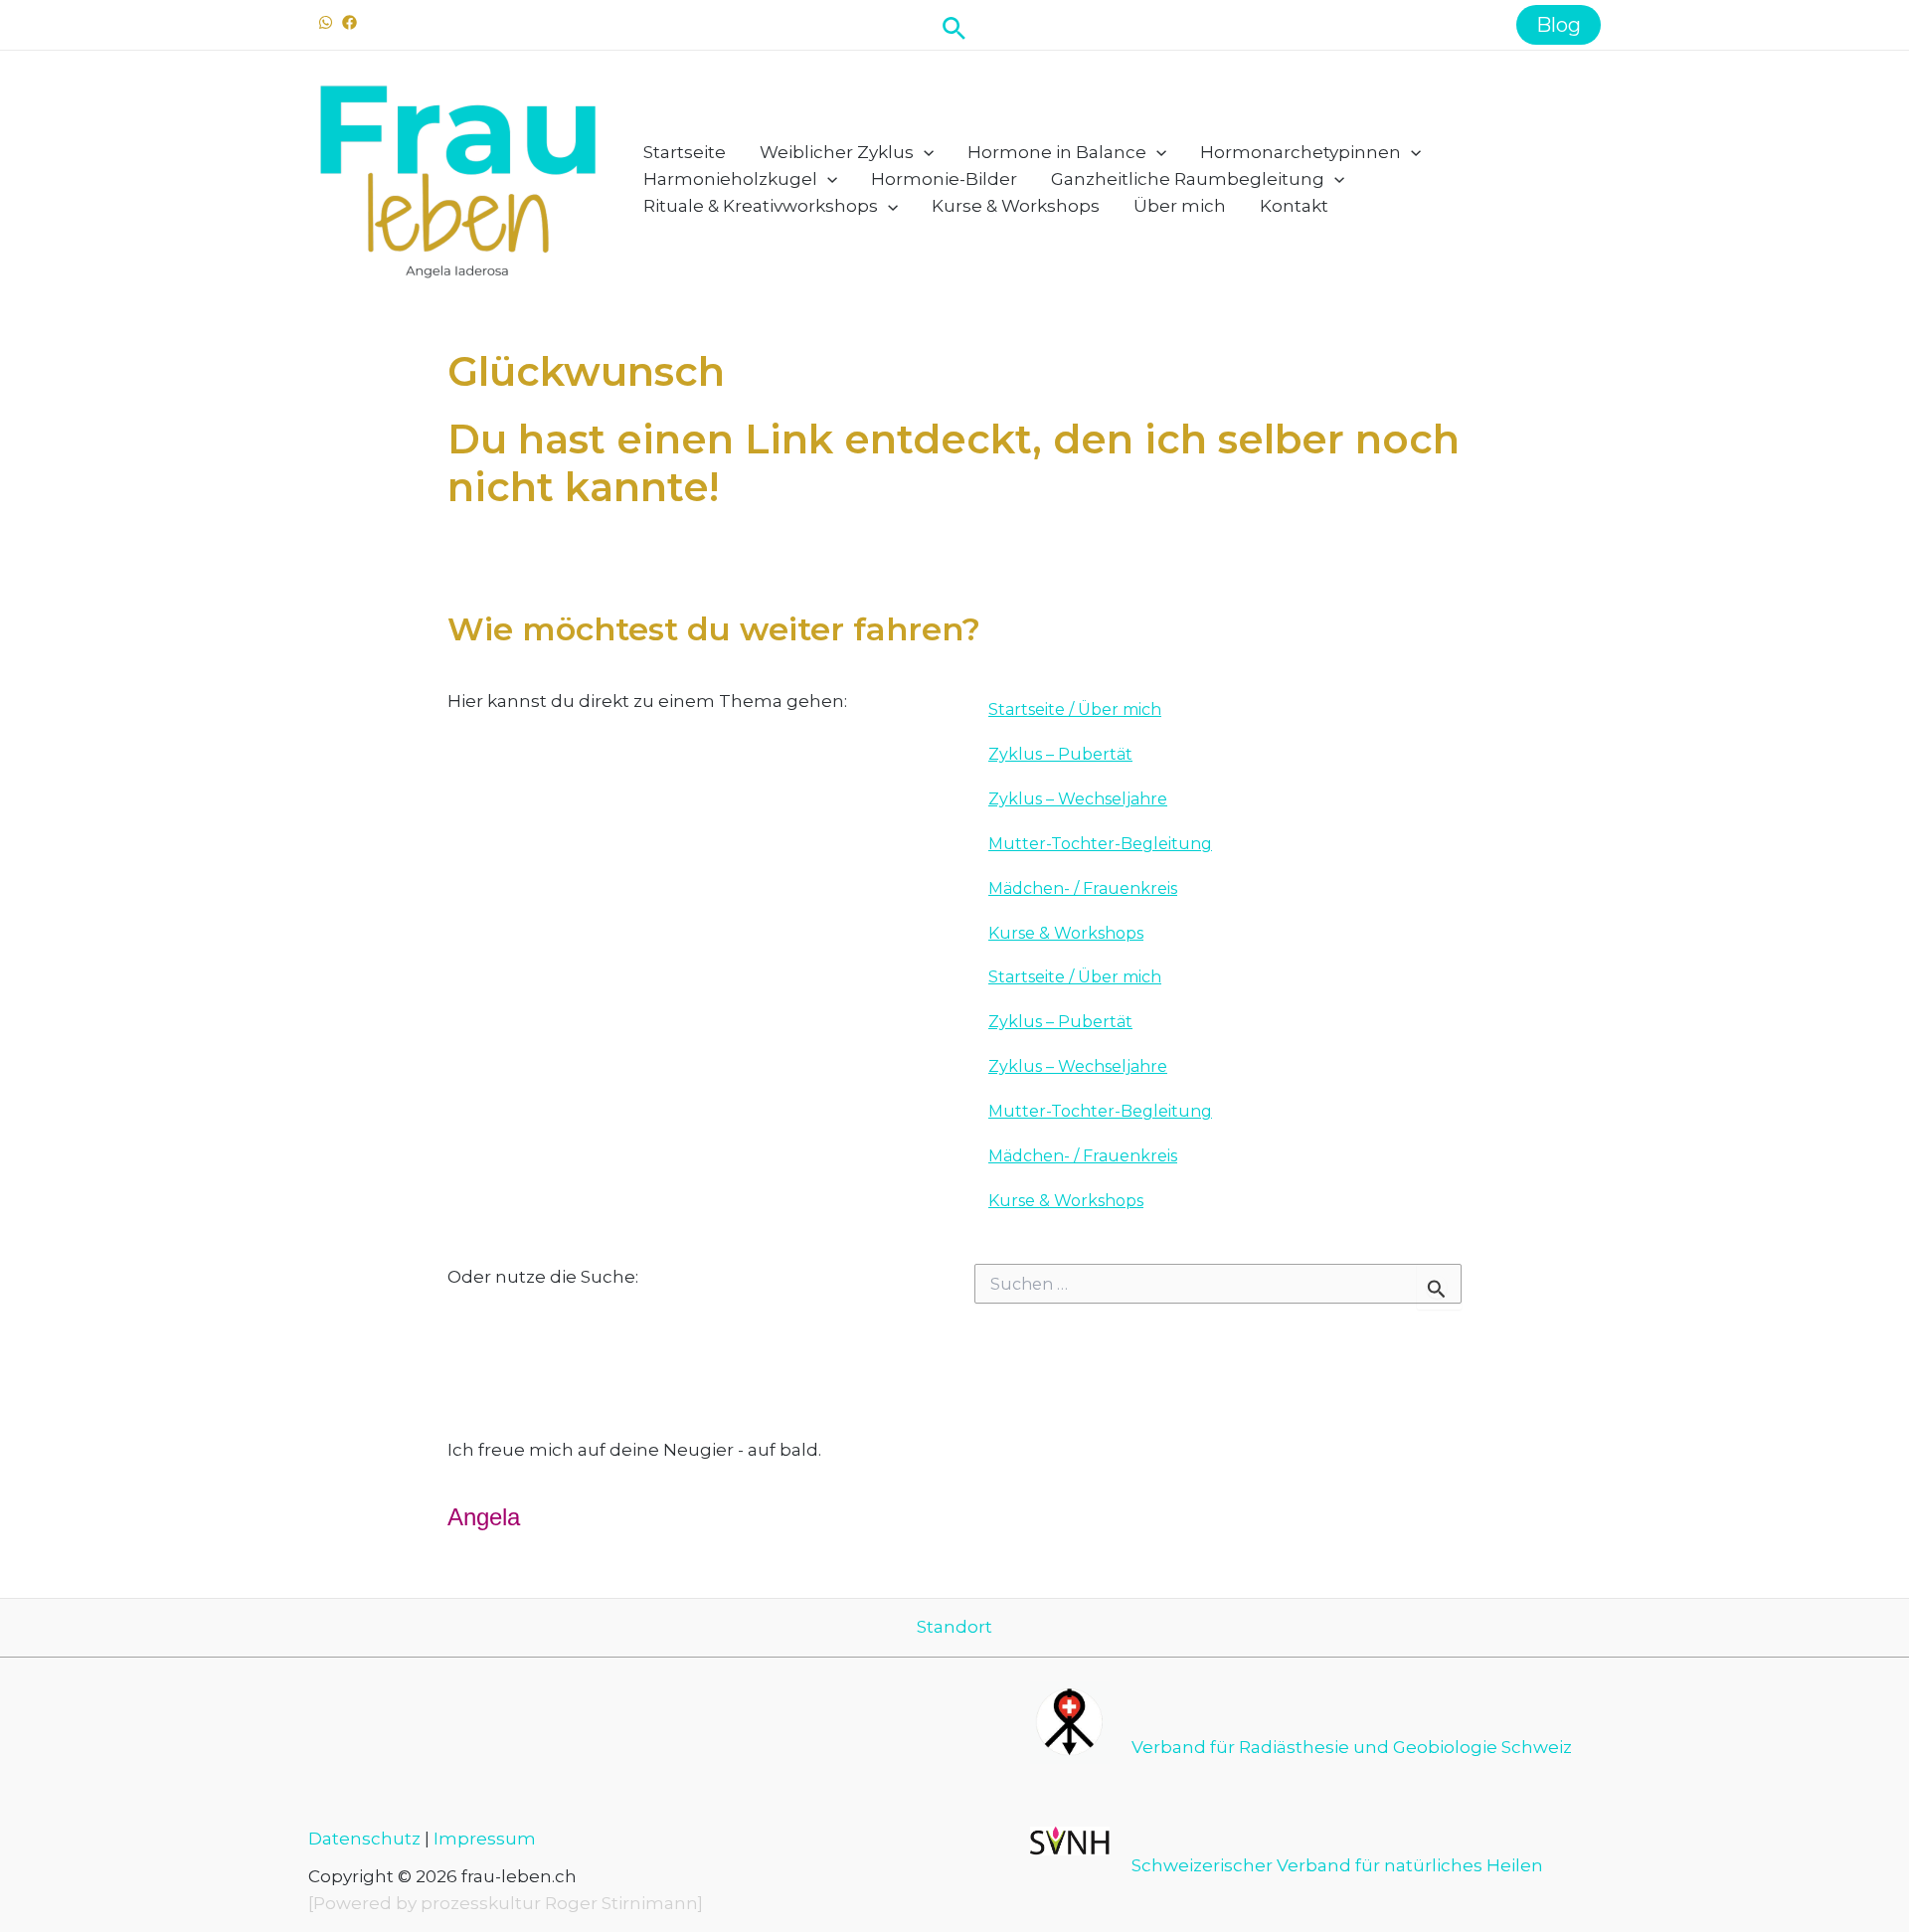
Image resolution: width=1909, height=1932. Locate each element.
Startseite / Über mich (1075, 709)
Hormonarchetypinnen (1301, 152)
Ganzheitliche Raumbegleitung (1188, 179)
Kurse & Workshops (1016, 206)
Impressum (485, 1839)
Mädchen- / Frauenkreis (1083, 888)
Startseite (685, 152)
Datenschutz (364, 1839)
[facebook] (352, 22)
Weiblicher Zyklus (837, 152)
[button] (954, 25)
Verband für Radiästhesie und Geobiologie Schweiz (1352, 1747)
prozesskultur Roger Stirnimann (559, 1903)
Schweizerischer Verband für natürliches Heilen (1337, 1865)
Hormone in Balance (1057, 152)
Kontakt (1294, 206)
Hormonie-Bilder (944, 179)
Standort (954, 1627)
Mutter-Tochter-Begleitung (1100, 844)
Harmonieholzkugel (730, 179)
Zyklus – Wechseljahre (1078, 799)
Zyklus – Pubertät (1060, 754)
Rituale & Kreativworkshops (761, 206)
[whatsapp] (328, 22)
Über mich (1180, 206)
